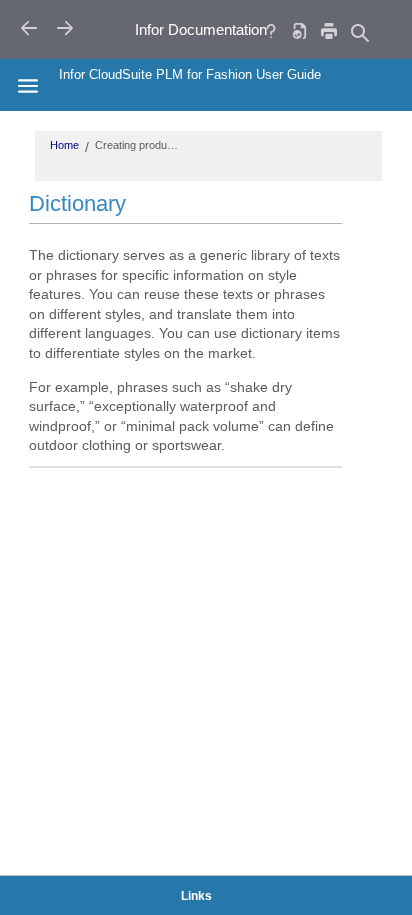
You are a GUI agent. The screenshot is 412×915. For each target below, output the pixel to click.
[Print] (329, 30)
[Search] (359, 32)
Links (196, 896)
